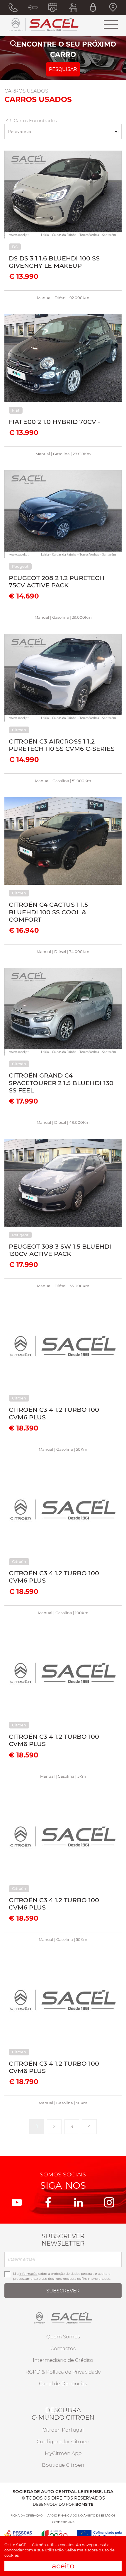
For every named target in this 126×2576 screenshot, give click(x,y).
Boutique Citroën (63, 2465)
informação (28, 2274)
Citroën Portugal (63, 2430)
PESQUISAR (63, 69)
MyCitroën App (63, 2453)
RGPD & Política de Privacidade (63, 2372)
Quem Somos (63, 2337)
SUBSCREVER (63, 2291)
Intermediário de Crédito (63, 2360)
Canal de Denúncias (63, 2384)
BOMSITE (84, 2504)
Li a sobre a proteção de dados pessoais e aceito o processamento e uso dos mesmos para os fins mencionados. (62, 2276)
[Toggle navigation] (111, 25)
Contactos (63, 2348)
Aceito (63, 2566)
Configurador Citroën (63, 2442)
